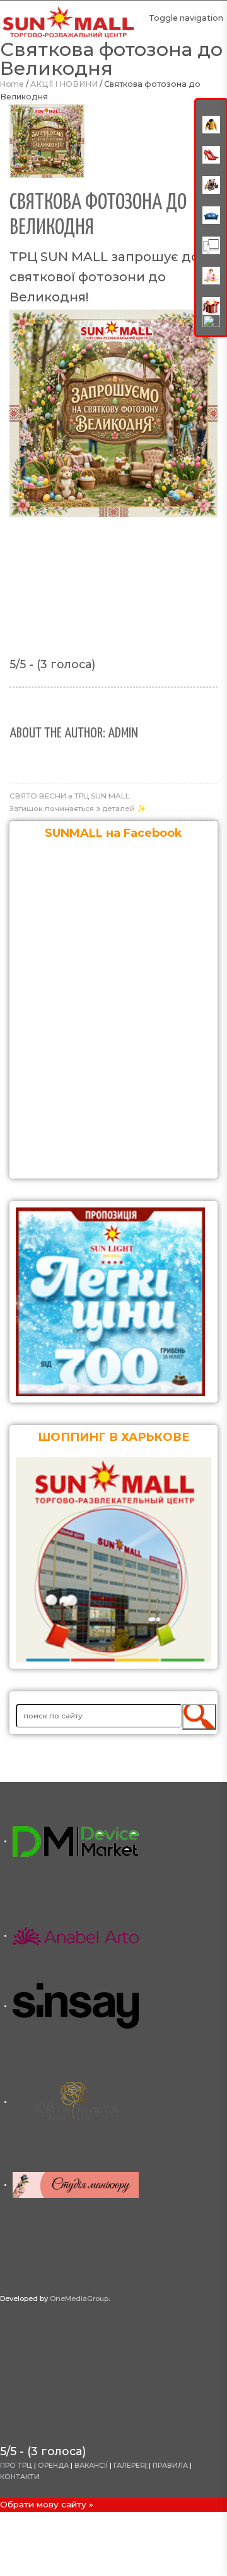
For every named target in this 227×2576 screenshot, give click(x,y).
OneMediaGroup (79, 2299)
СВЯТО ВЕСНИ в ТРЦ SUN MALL (70, 796)
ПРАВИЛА (170, 2466)
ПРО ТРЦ (16, 2466)
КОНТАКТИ (20, 2477)
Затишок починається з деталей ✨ (78, 809)
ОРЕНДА (54, 2466)
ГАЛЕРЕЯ (129, 2466)
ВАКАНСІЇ (92, 2466)
